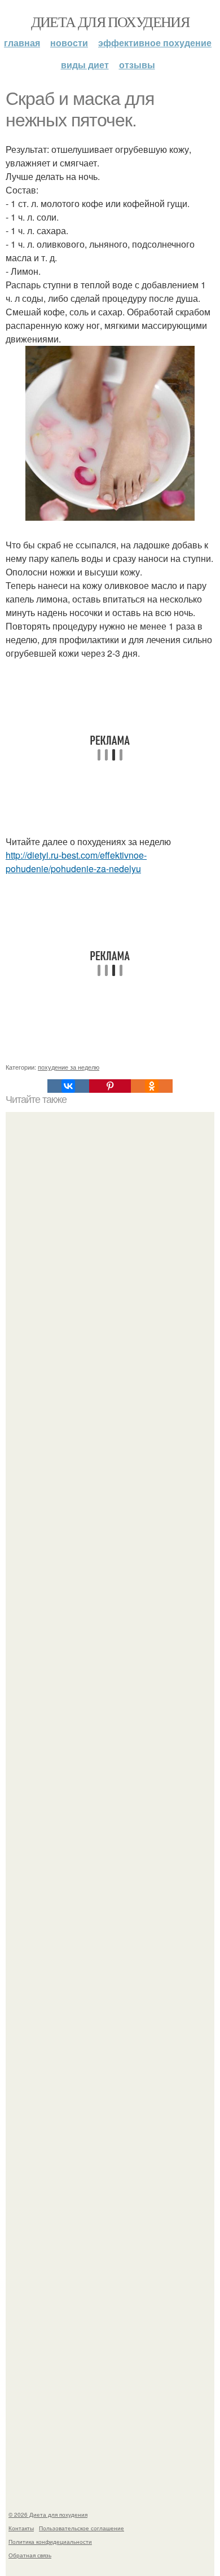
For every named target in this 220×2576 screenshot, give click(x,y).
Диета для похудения (110, 21)
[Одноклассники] (152, 1086)
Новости (69, 43)
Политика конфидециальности (50, 2542)
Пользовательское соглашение (82, 2528)
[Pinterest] (110, 1086)
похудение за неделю (69, 1067)
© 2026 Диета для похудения (48, 2515)
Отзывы (137, 65)
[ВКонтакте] (68, 1086)
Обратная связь (30, 2555)
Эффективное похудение (155, 43)
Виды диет (85, 65)
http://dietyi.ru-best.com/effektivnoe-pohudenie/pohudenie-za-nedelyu (76, 862)
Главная (22, 43)
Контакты (21, 2528)
